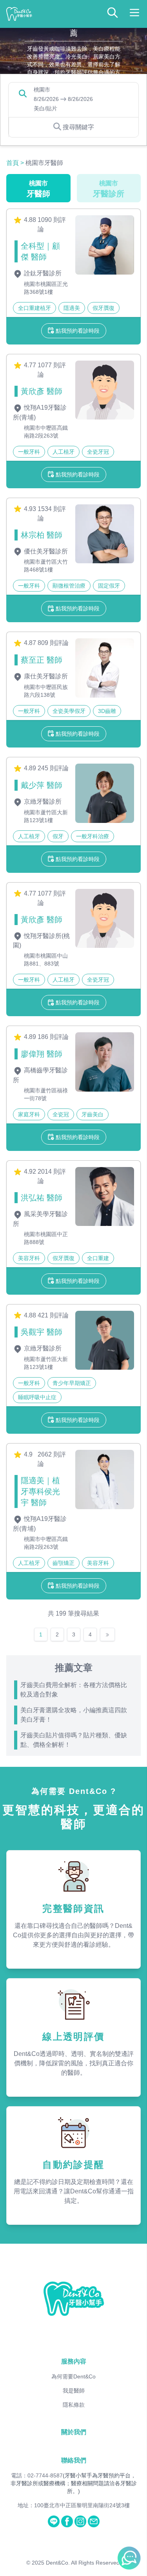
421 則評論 (53, 1315)
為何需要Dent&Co (73, 2376)
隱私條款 (74, 2405)
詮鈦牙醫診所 (42, 273)
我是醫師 (74, 2391)
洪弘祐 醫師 (42, 1198)
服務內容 (74, 2361)
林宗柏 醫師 (42, 535)
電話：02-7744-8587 (37, 2475)
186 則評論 (53, 1037)
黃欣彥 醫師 (42, 391)
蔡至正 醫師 (42, 660)
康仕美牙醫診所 (45, 676)
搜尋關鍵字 (78, 127)
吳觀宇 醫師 (42, 1332)
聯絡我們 (74, 2460)
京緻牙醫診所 (42, 802)
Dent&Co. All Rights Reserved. (83, 2563)
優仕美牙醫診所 (45, 551)
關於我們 (74, 2432)
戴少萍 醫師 (42, 785)
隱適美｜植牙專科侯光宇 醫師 (40, 1491)
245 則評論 (53, 768)
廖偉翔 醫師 (42, 1054)
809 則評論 (53, 643)
